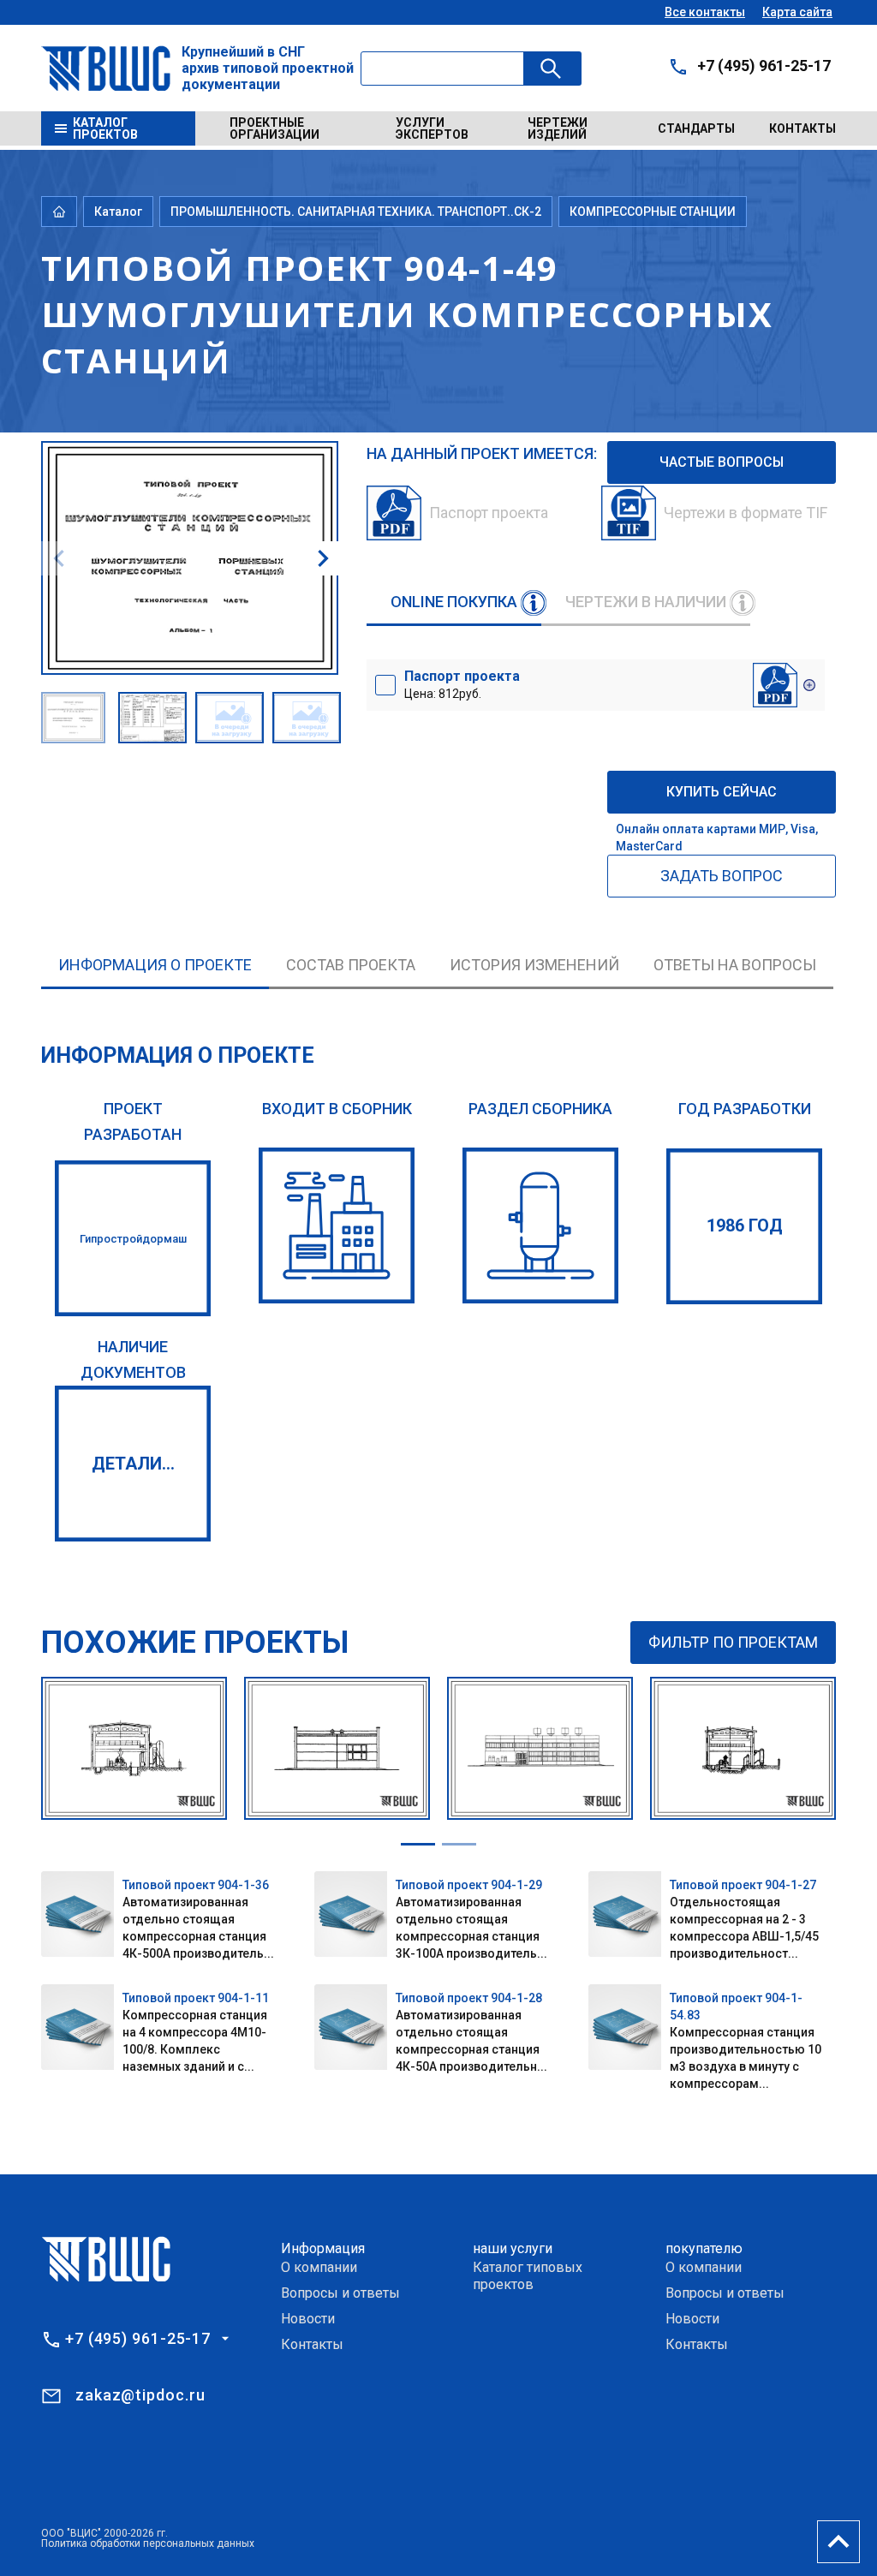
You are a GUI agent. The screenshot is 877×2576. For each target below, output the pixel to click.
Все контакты (705, 12)
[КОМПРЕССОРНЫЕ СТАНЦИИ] (540, 1225)
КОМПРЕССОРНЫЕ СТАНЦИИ (653, 212)
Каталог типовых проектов (528, 2276)
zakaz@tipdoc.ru (140, 2395)
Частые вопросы (722, 462)
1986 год (745, 1225)
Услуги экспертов (432, 128)
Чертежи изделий (558, 128)
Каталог (118, 212)
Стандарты (696, 128)
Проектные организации (274, 128)
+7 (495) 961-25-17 (764, 66)
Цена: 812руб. (462, 684)
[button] (323, 558)
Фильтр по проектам (733, 1642)
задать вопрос (722, 876)
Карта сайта (797, 12)
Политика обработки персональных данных (148, 2543)
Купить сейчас (722, 792)
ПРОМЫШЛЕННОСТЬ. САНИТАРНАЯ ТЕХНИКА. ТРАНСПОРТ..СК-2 (356, 212)
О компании (319, 2267)
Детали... (133, 1464)
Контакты (802, 128)
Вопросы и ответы (340, 2293)
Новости (308, 2319)
